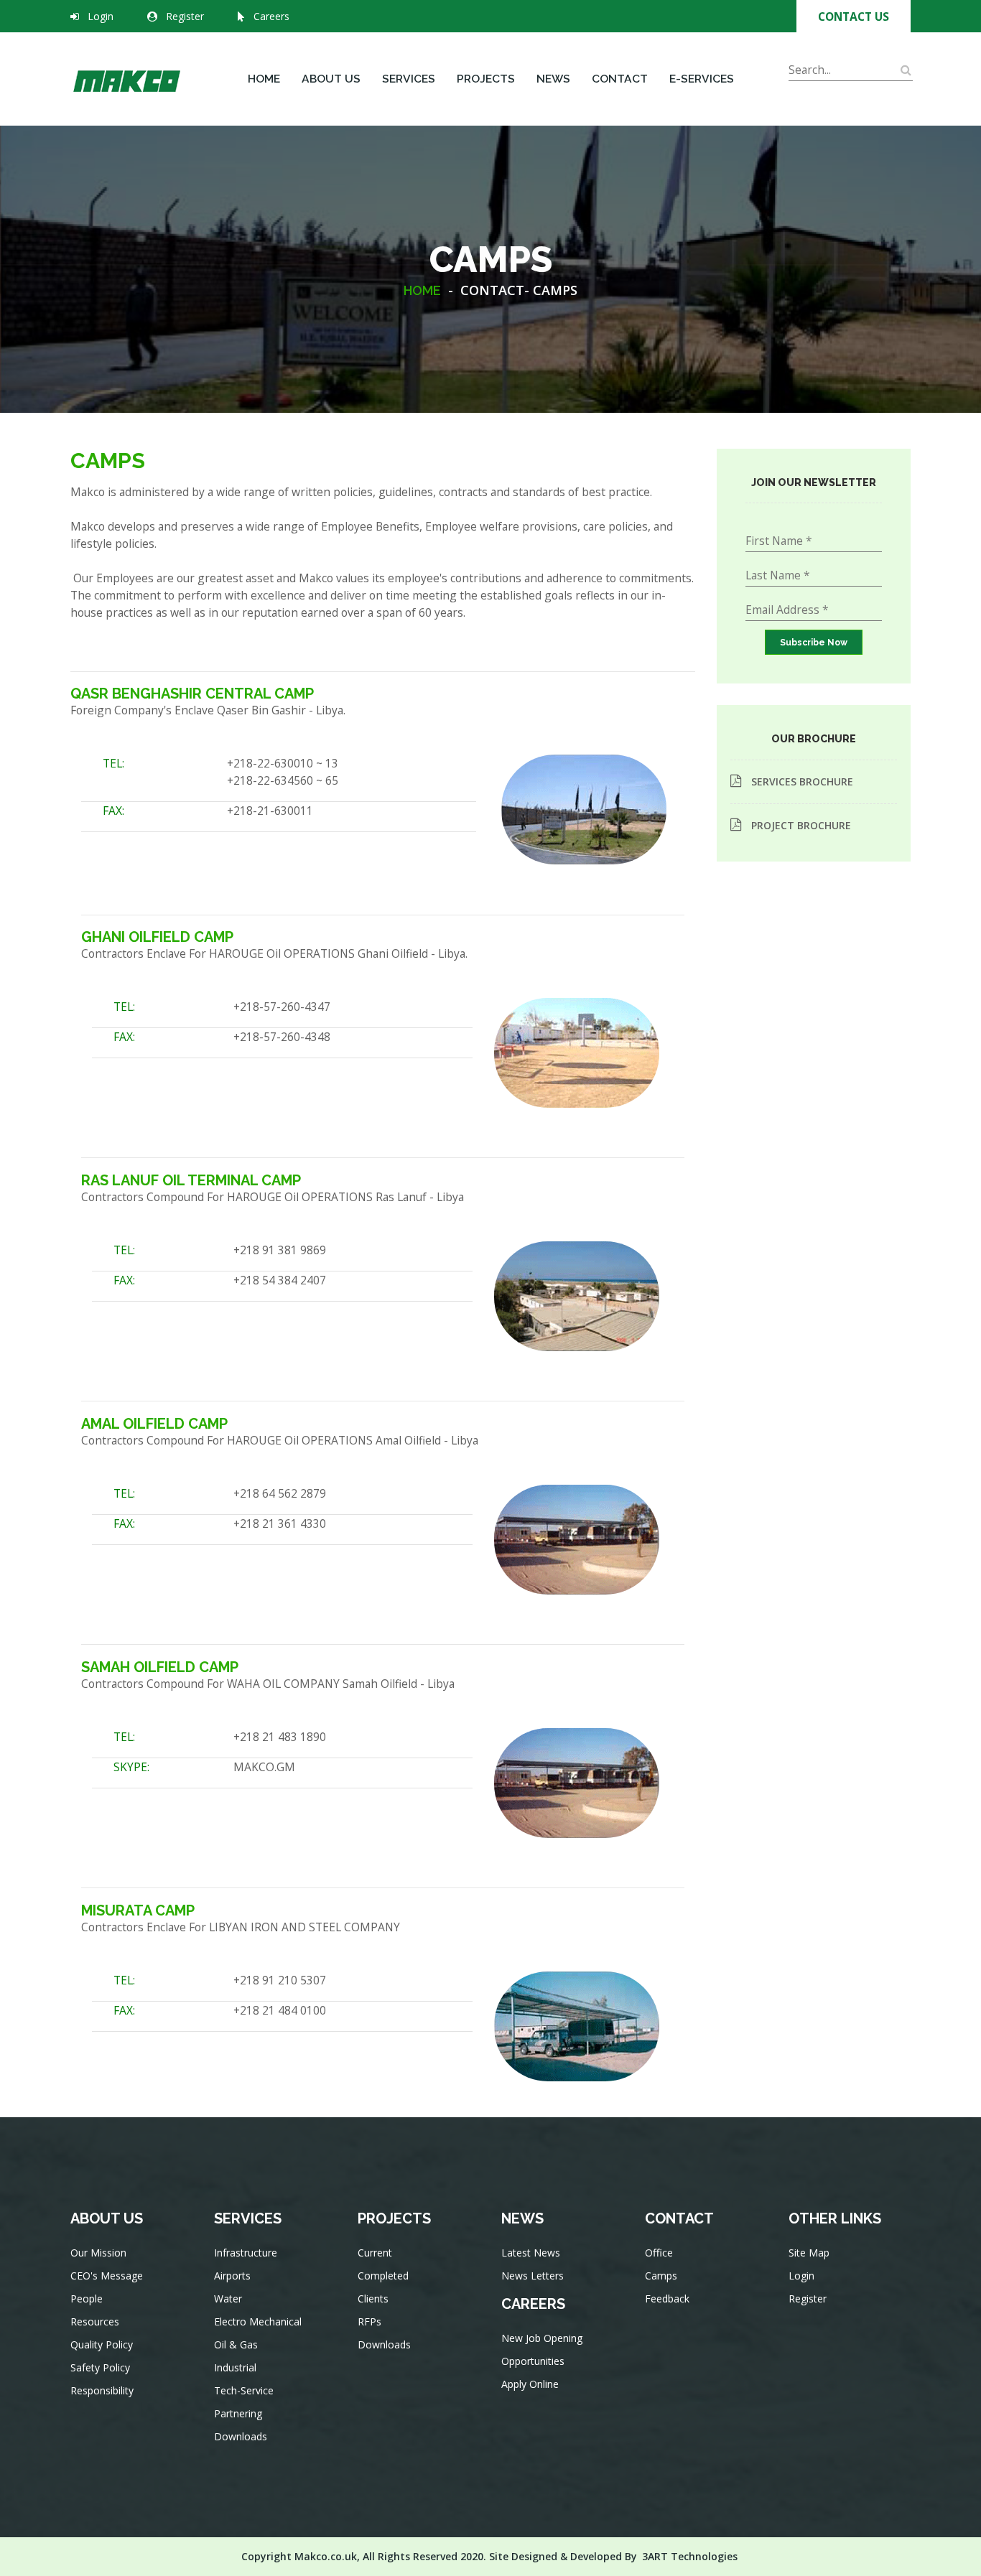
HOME (422, 290)
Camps (661, 2276)
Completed (383, 2276)
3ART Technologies (690, 2556)
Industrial (235, 2367)
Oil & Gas (236, 2344)
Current (375, 2253)
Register (185, 16)
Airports (232, 2276)
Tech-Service (244, 2390)
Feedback (667, 2299)
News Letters (533, 2276)
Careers (271, 16)
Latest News (531, 2253)
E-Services (702, 79)
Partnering (238, 2413)
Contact (620, 79)
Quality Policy (102, 2344)
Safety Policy (100, 2367)
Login (101, 16)
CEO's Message (107, 2276)
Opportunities (533, 2361)
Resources (95, 2321)
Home (264, 79)
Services (409, 79)
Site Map (809, 2253)
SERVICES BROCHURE (802, 781)
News (553, 79)
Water (228, 2299)
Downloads (241, 2436)
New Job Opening (542, 2338)
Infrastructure (246, 2253)
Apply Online (530, 2384)
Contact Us (854, 17)
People (87, 2299)
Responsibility (102, 2390)
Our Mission (98, 2253)
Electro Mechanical (258, 2321)
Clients (373, 2299)
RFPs (369, 2321)
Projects (486, 79)
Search (806, 90)
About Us (331, 79)
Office (659, 2253)
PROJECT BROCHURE (801, 825)
